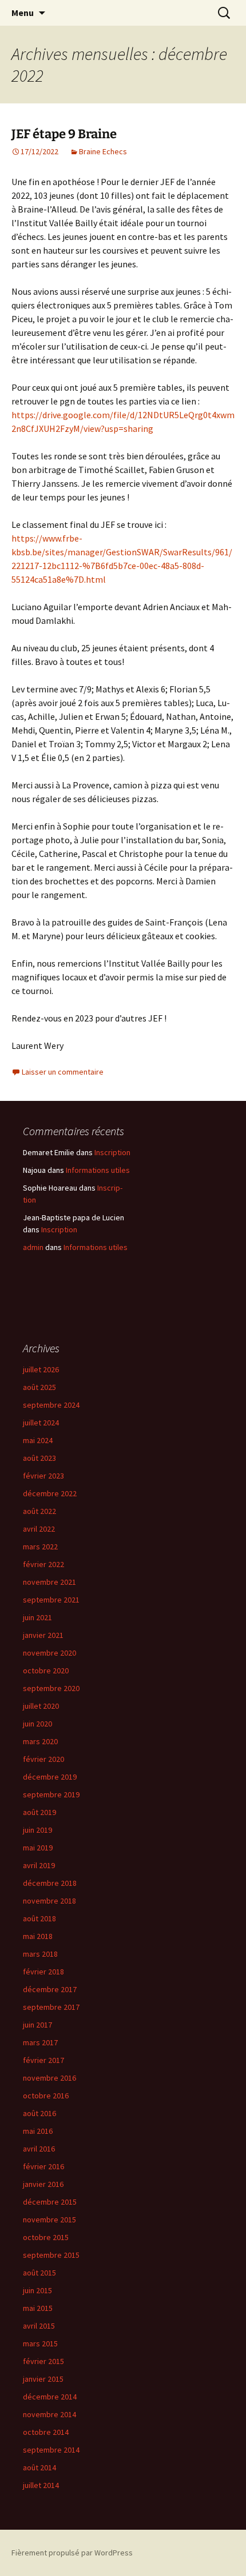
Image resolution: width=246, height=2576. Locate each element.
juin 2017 (37, 2025)
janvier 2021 (43, 1635)
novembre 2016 (49, 2078)
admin (33, 1247)
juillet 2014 (41, 2485)
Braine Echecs (103, 151)
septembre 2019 (51, 1794)
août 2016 (39, 2113)
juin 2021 (37, 1617)
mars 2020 (40, 1741)
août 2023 (39, 1458)
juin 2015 (37, 2290)
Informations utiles (98, 1170)
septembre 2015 (51, 2255)
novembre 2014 (49, 2414)
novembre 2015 (49, 2220)
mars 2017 (40, 2042)
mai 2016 (38, 2131)
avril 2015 (39, 2326)
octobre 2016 (46, 2096)
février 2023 (43, 1476)
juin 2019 (37, 1830)
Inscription (112, 1152)
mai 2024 (38, 1440)
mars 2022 (40, 1547)
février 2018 (43, 1972)
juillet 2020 (41, 1706)
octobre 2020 (46, 1670)
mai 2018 (38, 1936)
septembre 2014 (51, 2450)
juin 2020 (37, 1724)
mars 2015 (40, 2343)
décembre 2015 (50, 2202)
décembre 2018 (50, 1883)
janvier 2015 (43, 2379)
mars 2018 (40, 1954)
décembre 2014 (50, 2397)
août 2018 (39, 1918)
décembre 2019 (50, 1777)
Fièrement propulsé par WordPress (72, 2553)
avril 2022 (39, 1529)
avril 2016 (39, 2149)
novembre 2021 (49, 1582)
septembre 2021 (51, 1600)
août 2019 (39, 1812)
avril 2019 (39, 1865)
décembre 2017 (50, 1989)
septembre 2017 (51, 2007)
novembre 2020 (49, 1653)
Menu (23, 13)
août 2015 (39, 2273)
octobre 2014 (46, 2432)
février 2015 (43, 2361)
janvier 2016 (43, 2184)
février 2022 (43, 1564)
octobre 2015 (46, 2237)
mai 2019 (38, 1848)
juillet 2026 (41, 1369)
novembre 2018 (49, 1901)
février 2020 (43, 1759)
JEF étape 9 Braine (64, 134)
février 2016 (43, 2166)
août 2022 (39, 1511)
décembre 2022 (50, 1493)
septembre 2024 (51, 1405)
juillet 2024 (41, 1423)
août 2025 (39, 1387)
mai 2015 (38, 2308)
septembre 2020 (51, 1688)
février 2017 (43, 2060)
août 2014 (39, 2467)
